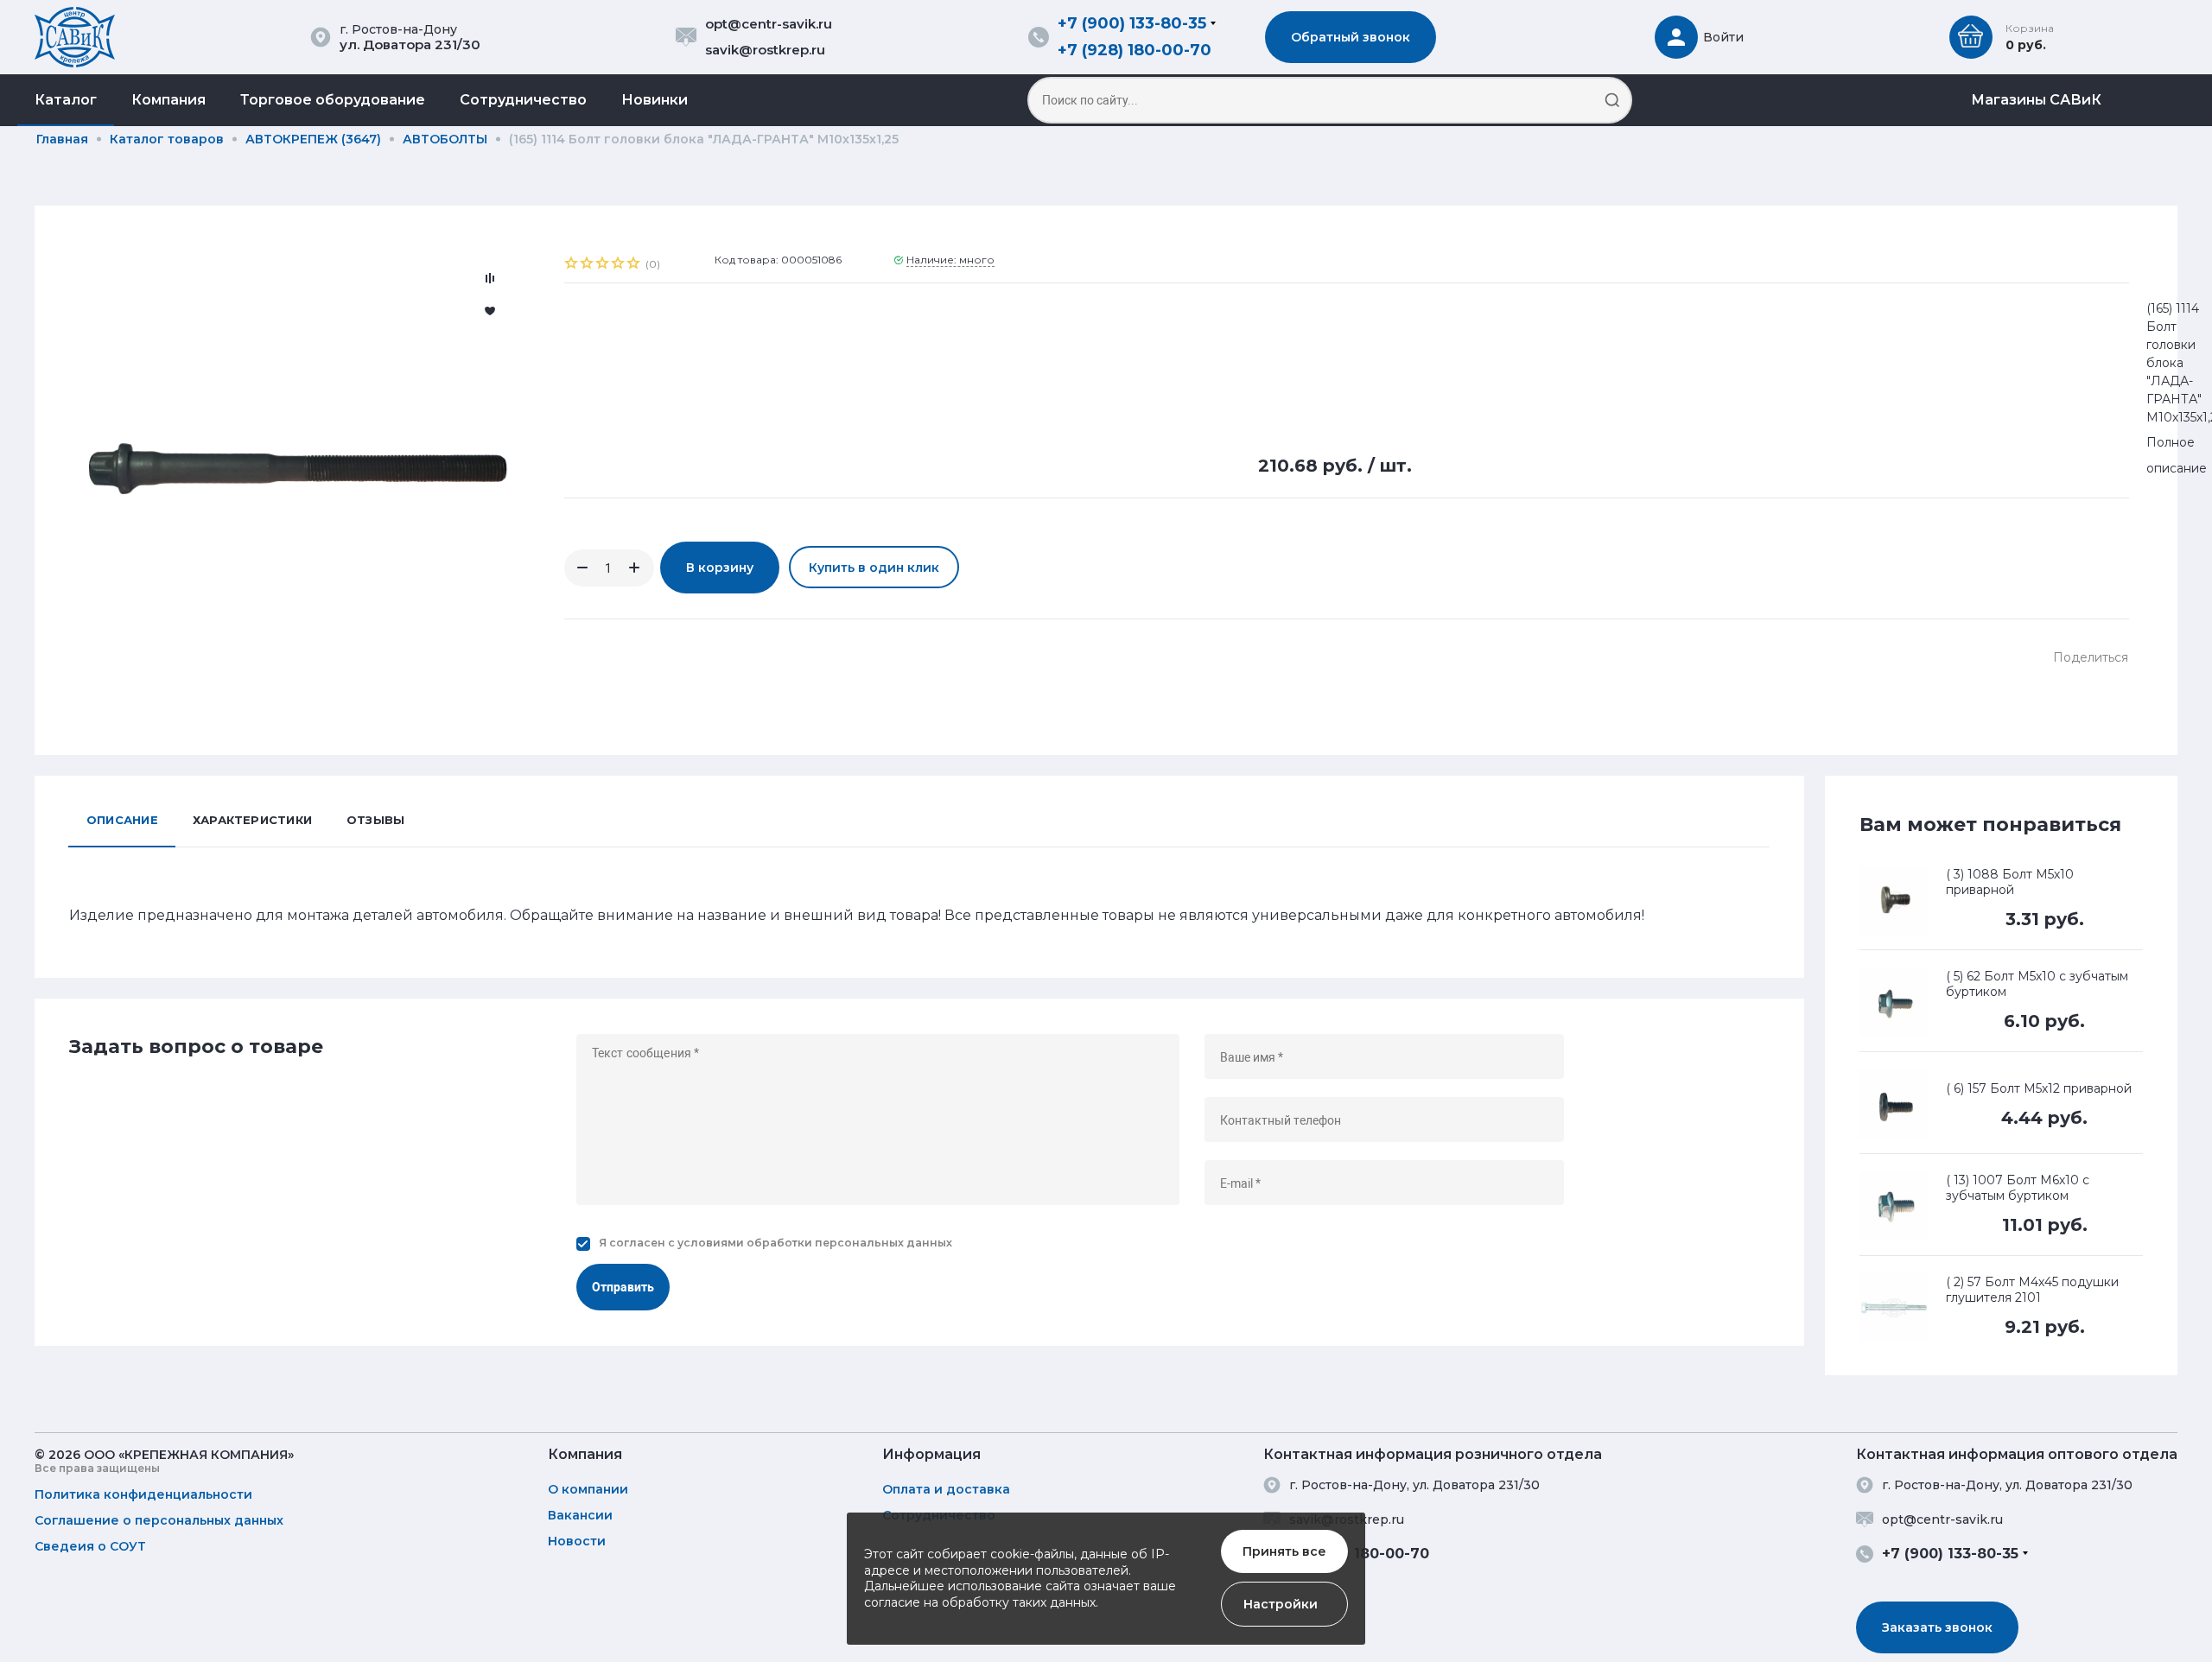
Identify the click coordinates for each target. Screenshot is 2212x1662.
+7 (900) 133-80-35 (1132, 23)
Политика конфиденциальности (143, 1494)
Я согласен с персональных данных (775, 1243)
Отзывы (375, 820)
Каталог (66, 100)
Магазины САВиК (2036, 100)
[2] (588, 265)
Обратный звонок (1351, 37)
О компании (588, 1489)
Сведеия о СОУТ (90, 1546)
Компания (168, 100)
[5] (634, 265)
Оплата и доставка (946, 1489)
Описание (122, 820)
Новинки (655, 100)
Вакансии (580, 1515)
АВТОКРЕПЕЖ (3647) (313, 139)
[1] (572, 265)
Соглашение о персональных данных (159, 1520)
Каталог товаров (167, 139)
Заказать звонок (1937, 1627)
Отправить (623, 1287)
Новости (577, 1541)
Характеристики (252, 820)
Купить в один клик (874, 568)
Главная (62, 139)
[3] (603, 265)
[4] (619, 265)
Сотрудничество (523, 100)
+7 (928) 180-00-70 (1135, 50)
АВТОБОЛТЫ (445, 139)
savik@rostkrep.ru (765, 50)
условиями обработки (745, 1243)
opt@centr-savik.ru (769, 24)
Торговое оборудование (333, 100)
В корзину (720, 568)
